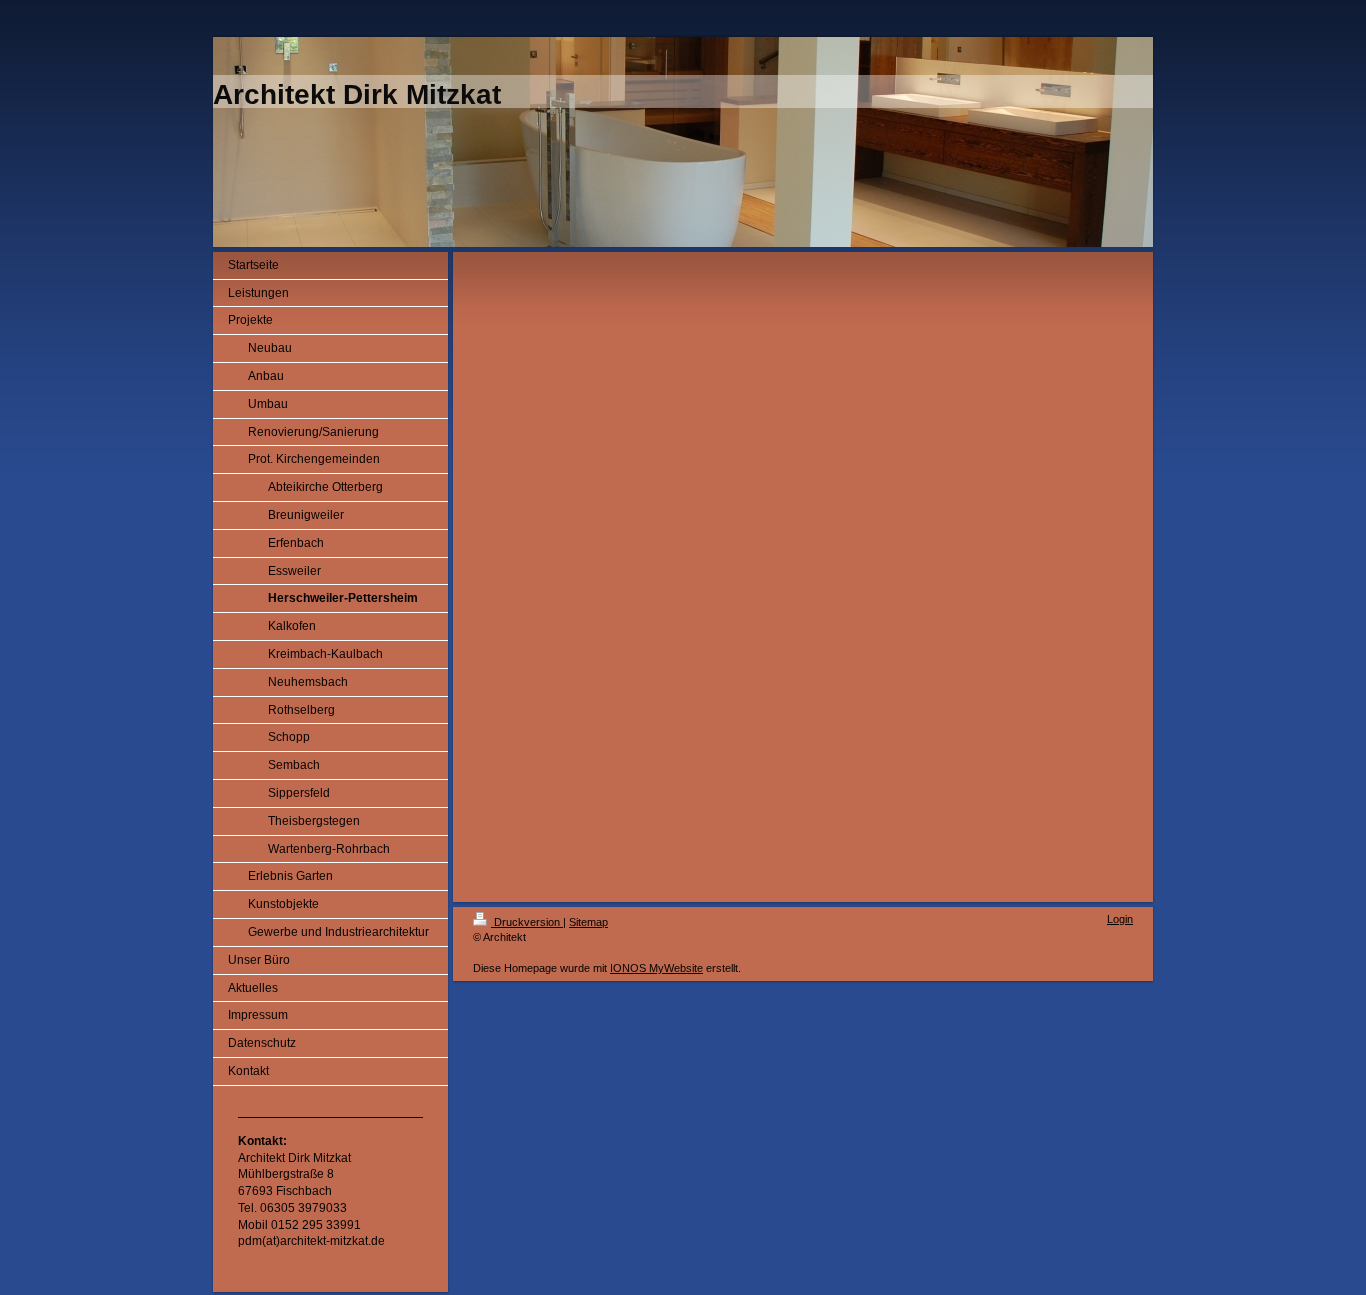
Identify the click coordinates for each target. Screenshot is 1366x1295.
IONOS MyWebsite (656, 968)
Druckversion (527, 922)
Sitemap (588, 922)
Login (1120, 919)
